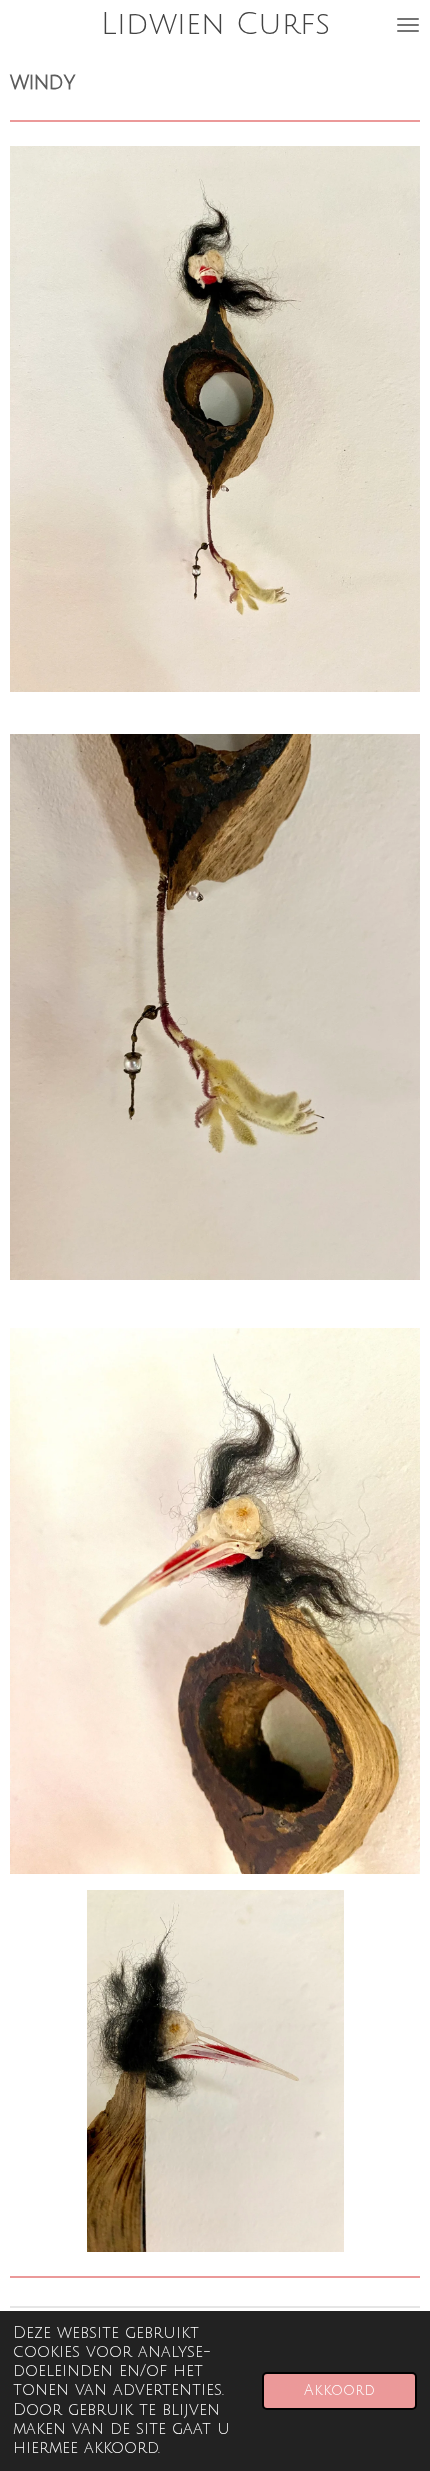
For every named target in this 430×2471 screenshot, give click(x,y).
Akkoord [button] (339, 2390)
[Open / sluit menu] (408, 25)
